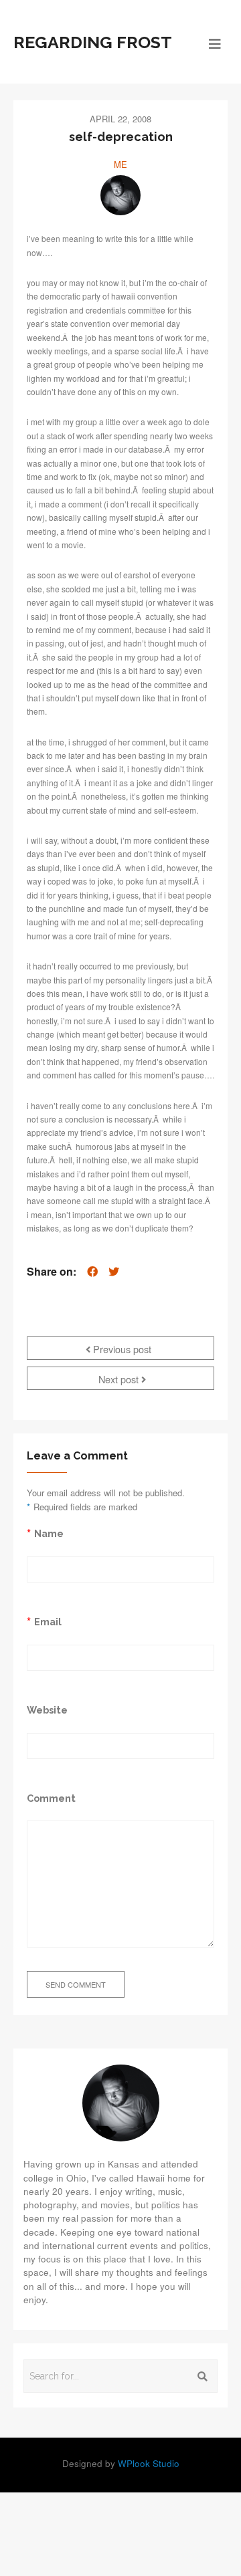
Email (48, 1622)
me (120, 164)
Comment (51, 1798)
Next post (120, 1379)
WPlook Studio (149, 2463)
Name (49, 1533)
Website (47, 1710)
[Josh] (120, 195)
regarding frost (93, 42)
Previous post (121, 1349)
